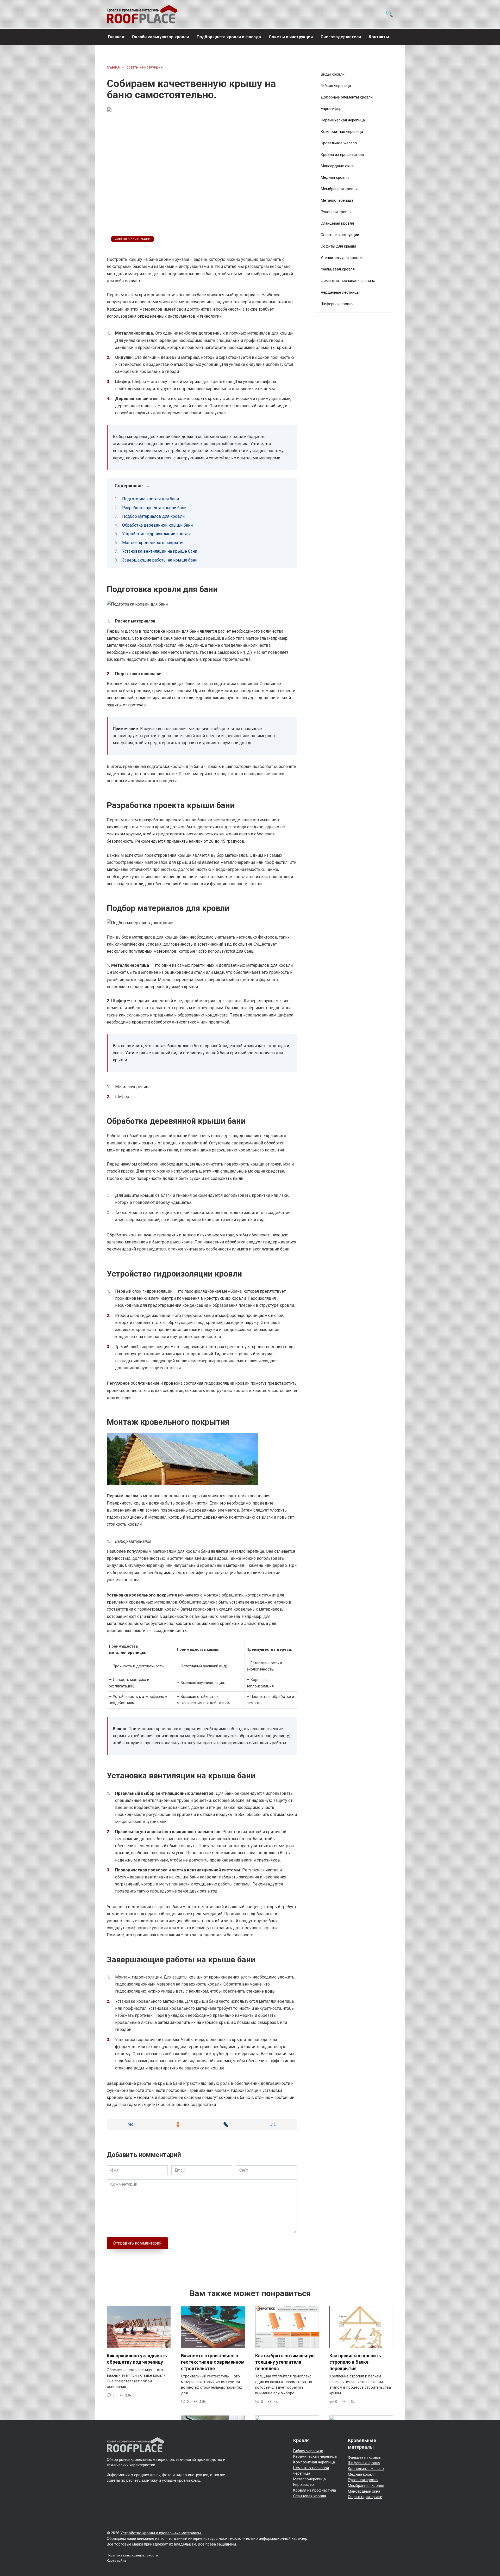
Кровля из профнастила (342, 155)
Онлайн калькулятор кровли (160, 37)
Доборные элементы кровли (347, 97)
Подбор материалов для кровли (153, 516)
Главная (116, 37)
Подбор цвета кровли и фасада (229, 37)
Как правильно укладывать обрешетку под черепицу (137, 2359)
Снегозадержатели (341, 37)
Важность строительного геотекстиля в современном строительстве (213, 2362)
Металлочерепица (337, 200)
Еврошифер (331, 109)
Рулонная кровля (336, 212)
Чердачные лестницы (340, 292)
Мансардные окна (337, 166)
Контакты (379, 37)
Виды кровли (333, 74)
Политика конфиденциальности (132, 2555)
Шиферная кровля (337, 304)
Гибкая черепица (336, 86)
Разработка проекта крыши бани (154, 508)
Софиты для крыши (338, 246)
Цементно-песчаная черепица (348, 281)
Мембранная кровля (339, 189)
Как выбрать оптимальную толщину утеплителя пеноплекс (285, 2362)
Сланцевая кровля (337, 223)
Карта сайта (116, 2560)
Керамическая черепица (343, 120)
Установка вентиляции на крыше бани (160, 551)
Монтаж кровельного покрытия (153, 543)
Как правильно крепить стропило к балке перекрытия (355, 2362)
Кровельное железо (339, 143)
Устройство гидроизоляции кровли (156, 534)
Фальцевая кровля (338, 269)
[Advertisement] (354, 401)
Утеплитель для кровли (342, 258)
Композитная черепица (342, 132)
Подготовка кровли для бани (151, 499)
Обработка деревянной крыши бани (157, 525)
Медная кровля (335, 177)
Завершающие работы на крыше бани (160, 560)
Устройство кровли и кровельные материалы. (161, 2533)
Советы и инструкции (291, 37)
